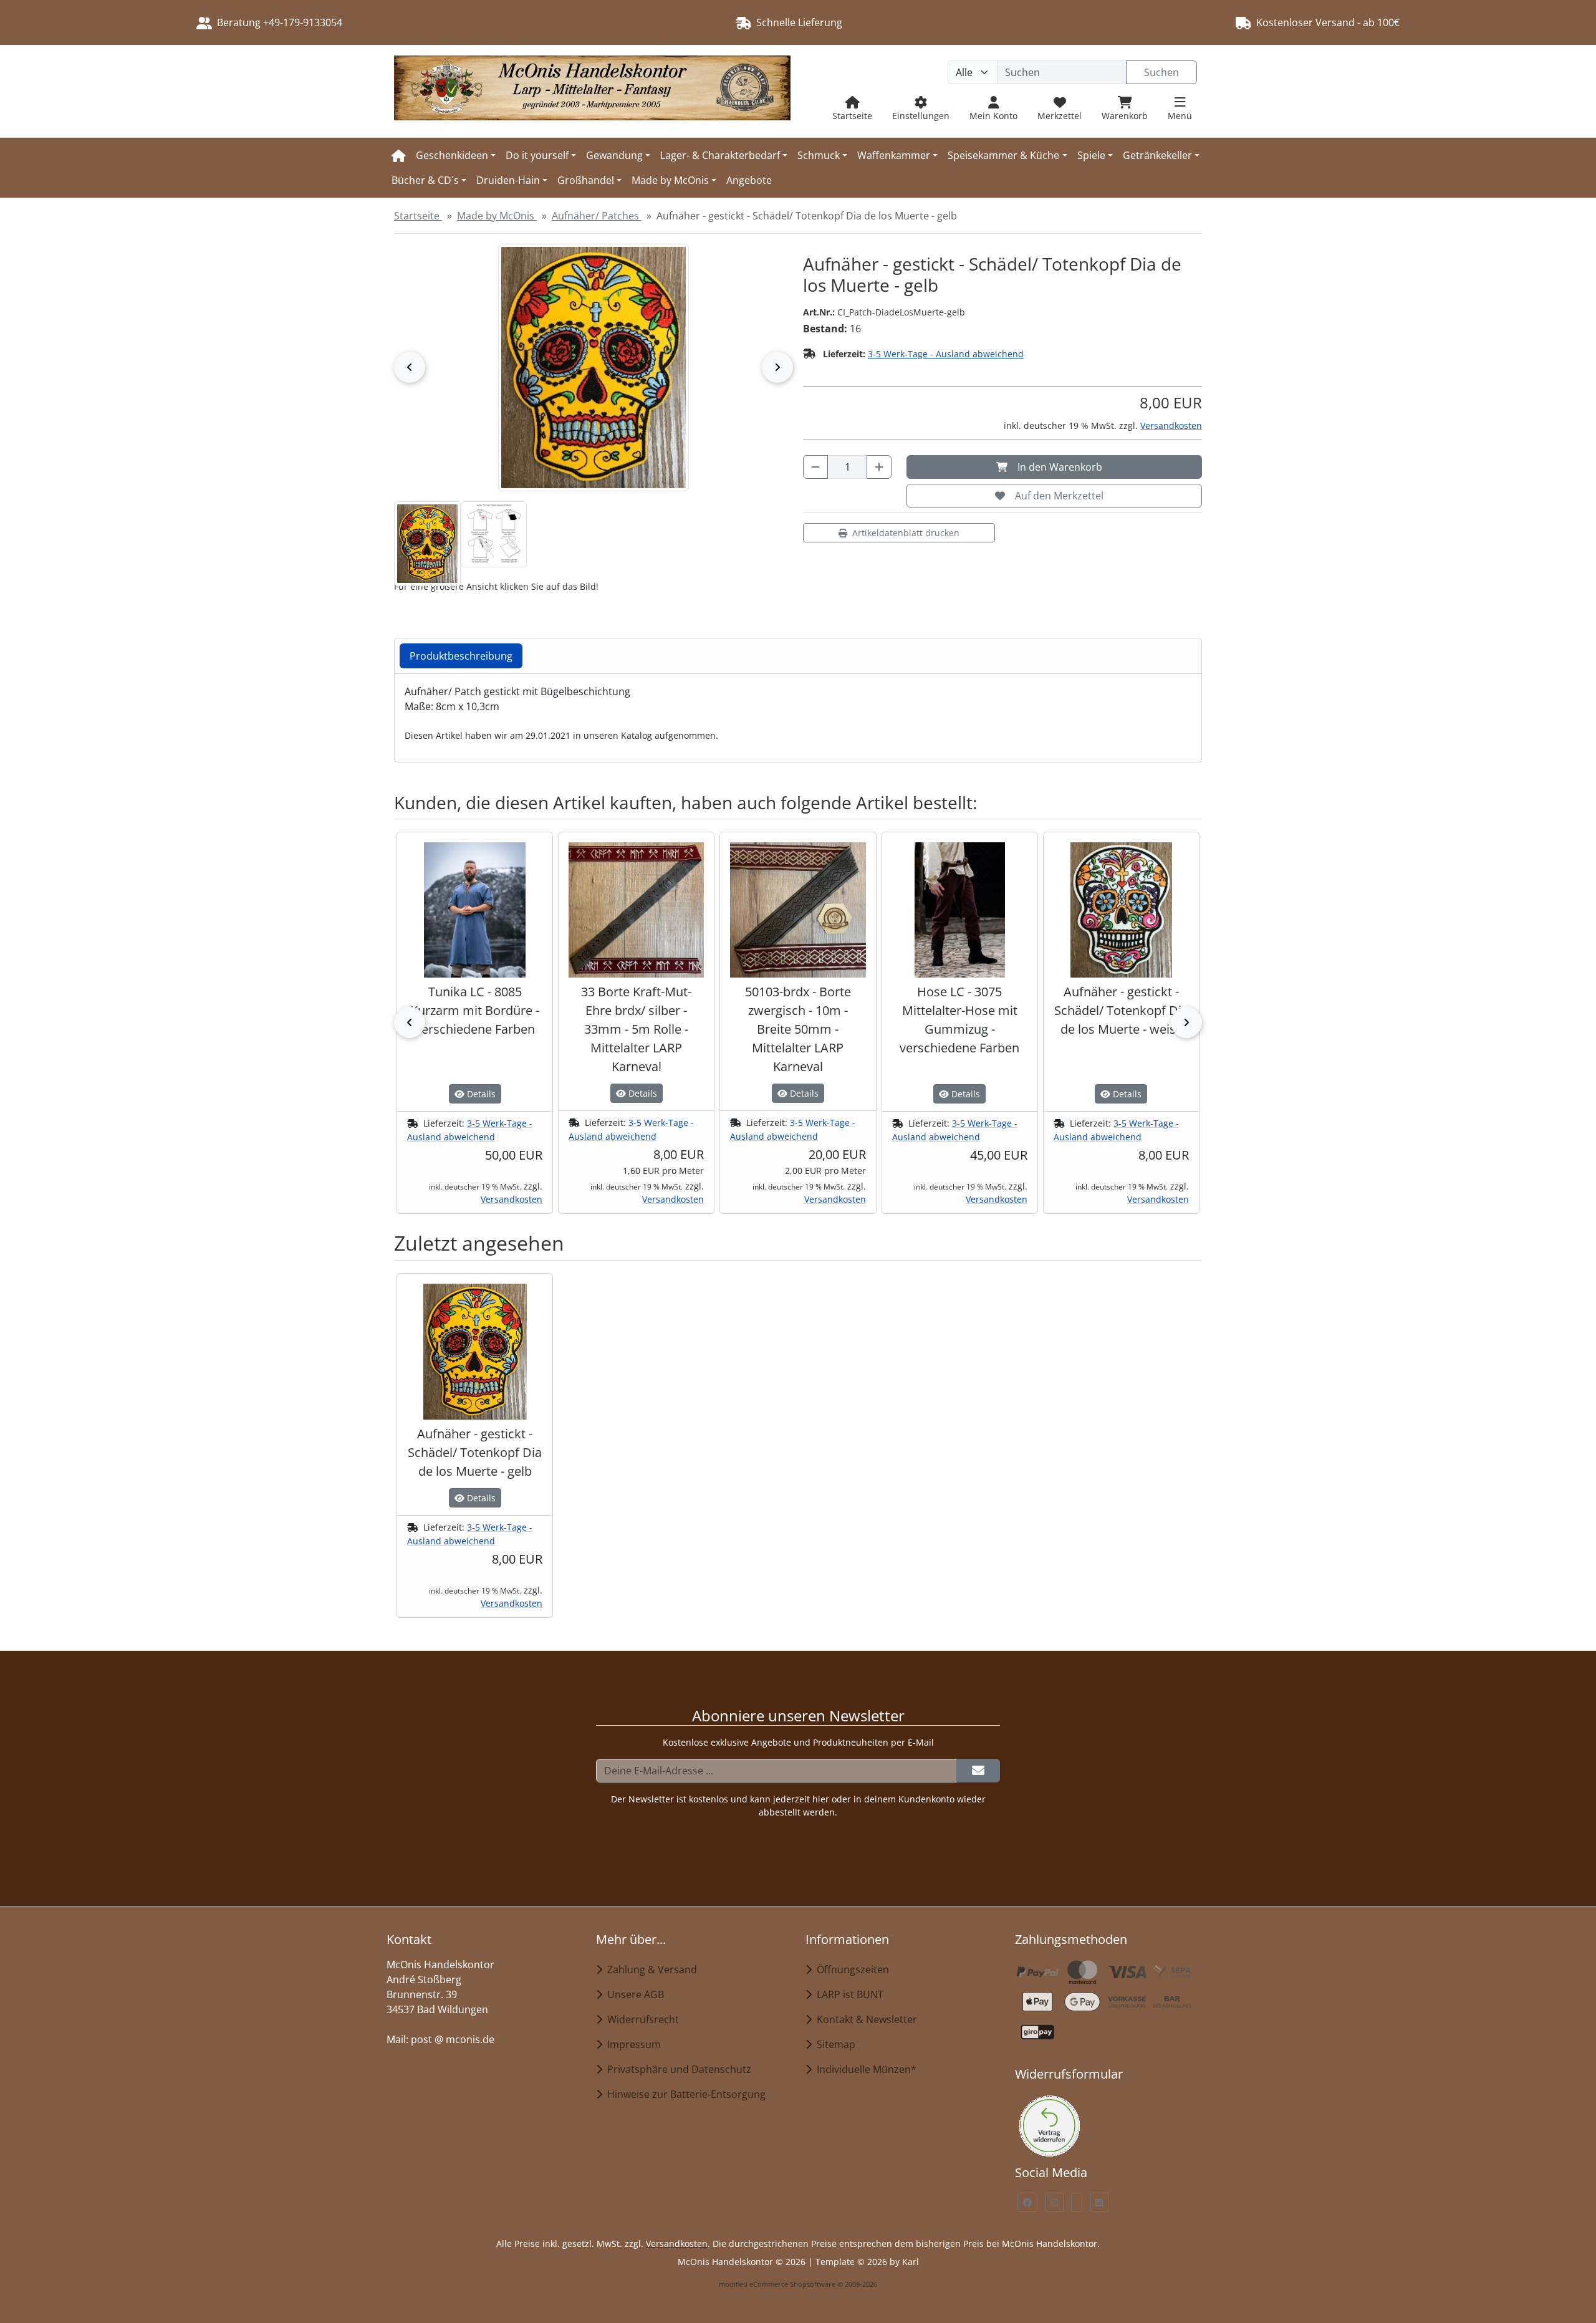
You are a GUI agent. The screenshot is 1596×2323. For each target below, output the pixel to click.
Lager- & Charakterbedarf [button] (720, 155)
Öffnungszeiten (850, 1969)
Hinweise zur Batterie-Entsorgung (684, 2094)
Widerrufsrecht (641, 2019)
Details (480, 1094)
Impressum (632, 2044)
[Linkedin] (1099, 2202)
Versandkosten (1171, 426)
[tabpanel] (798, 713)
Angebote (749, 180)
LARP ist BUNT (848, 1994)
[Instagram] (1054, 2202)
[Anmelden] (978, 1771)
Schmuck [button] (819, 155)
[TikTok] (1077, 2202)
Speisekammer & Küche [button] (1003, 155)
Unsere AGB (633, 1994)
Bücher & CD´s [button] (425, 180)
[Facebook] (1027, 2202)
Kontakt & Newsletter (864, 2019)
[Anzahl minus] (815, 467)
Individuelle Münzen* (864, 2069)
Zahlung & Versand (650, 1969)
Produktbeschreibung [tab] (461, 656)
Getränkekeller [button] (1157, 155)
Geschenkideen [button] (452, 155)
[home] (399, 155)
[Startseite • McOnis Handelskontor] (592, 91)
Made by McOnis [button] (670, 180)
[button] (427, 544)
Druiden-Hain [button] (508, 180)
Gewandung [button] (614, 155)
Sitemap (834, 2044)
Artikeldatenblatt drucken (906, 533)
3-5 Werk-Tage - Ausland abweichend (946, 354)
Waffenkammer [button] (894, 155)
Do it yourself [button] (537, 155)
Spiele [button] (1091, 155)
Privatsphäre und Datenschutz (677, 2069)
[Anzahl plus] (879, 467)
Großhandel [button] (586, 180)
